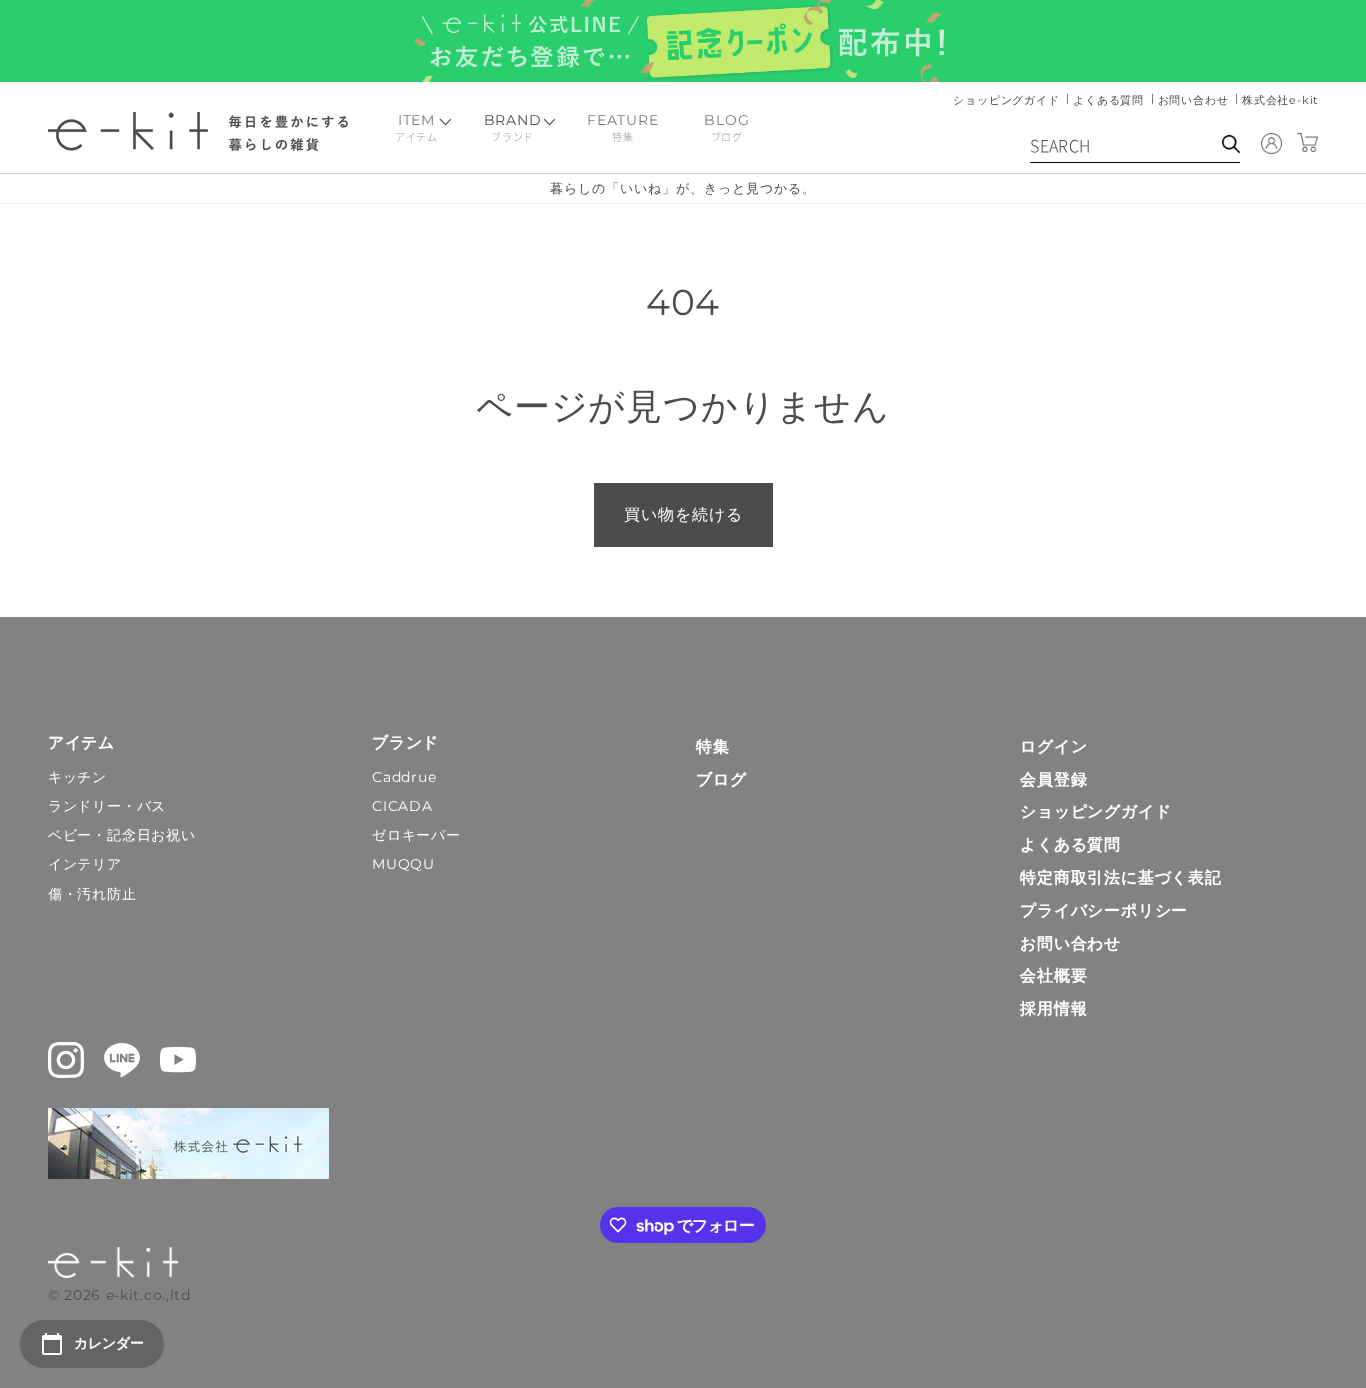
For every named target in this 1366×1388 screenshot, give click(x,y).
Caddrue (404, 777)
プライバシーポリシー (1104, 910)
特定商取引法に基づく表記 (1121, 877)
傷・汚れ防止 (92, 894)
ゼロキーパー (416, 835)
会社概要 (1053, 975)
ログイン (1053, 746)
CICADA (402, 806)
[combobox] (1135, 148)
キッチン (77, 777)
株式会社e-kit (1280, 100)
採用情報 (1053, 1008)
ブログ (721, 779)
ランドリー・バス (107, 806)
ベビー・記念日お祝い (122, 835)
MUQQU (403, 864)
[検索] (1231, 144)
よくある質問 (1110, 100)
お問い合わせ (1195, 100)
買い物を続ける (683, 514)
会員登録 (1053, 779)
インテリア (85, 864)
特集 (713, 746)
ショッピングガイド (1008, 100)
